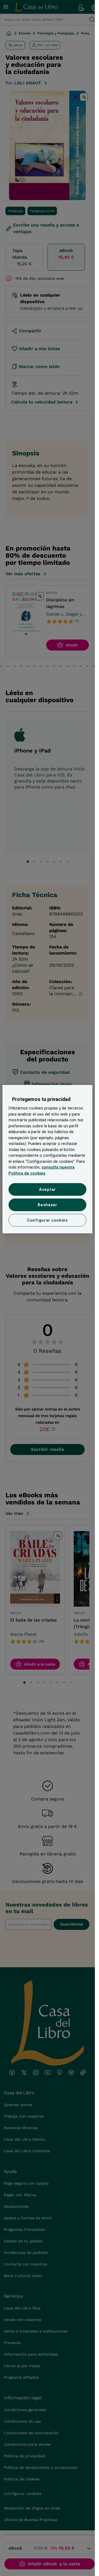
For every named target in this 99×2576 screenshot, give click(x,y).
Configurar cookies (47, 1220)
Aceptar (47, 1189)
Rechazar (47, 1205)
